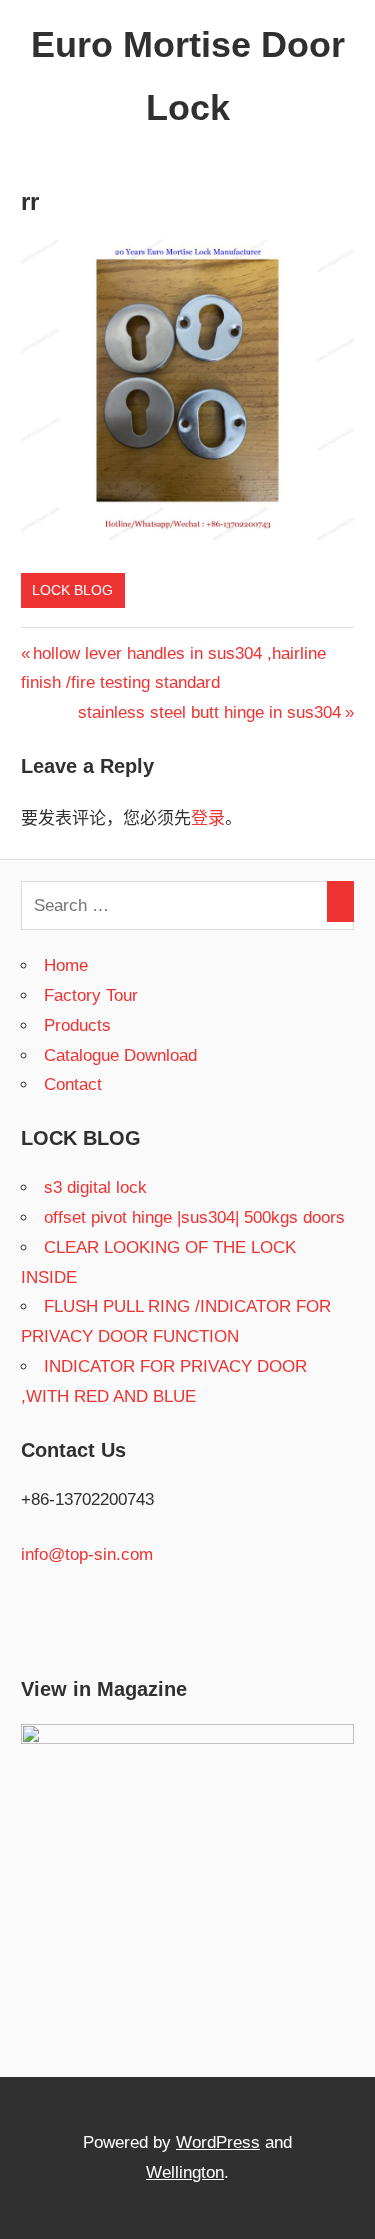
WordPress (218, 2142)
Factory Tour (91, 995)
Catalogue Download (120, 1055)
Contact (73, 1084)
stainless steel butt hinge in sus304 (209, 712)
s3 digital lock (95, 1187)
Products (77, 1025)
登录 (208, 818)
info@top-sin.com (87, 1554)
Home (66, 965)
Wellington (185, 2172)
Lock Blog (72, 590)
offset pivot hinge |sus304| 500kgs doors (194, 1217)
